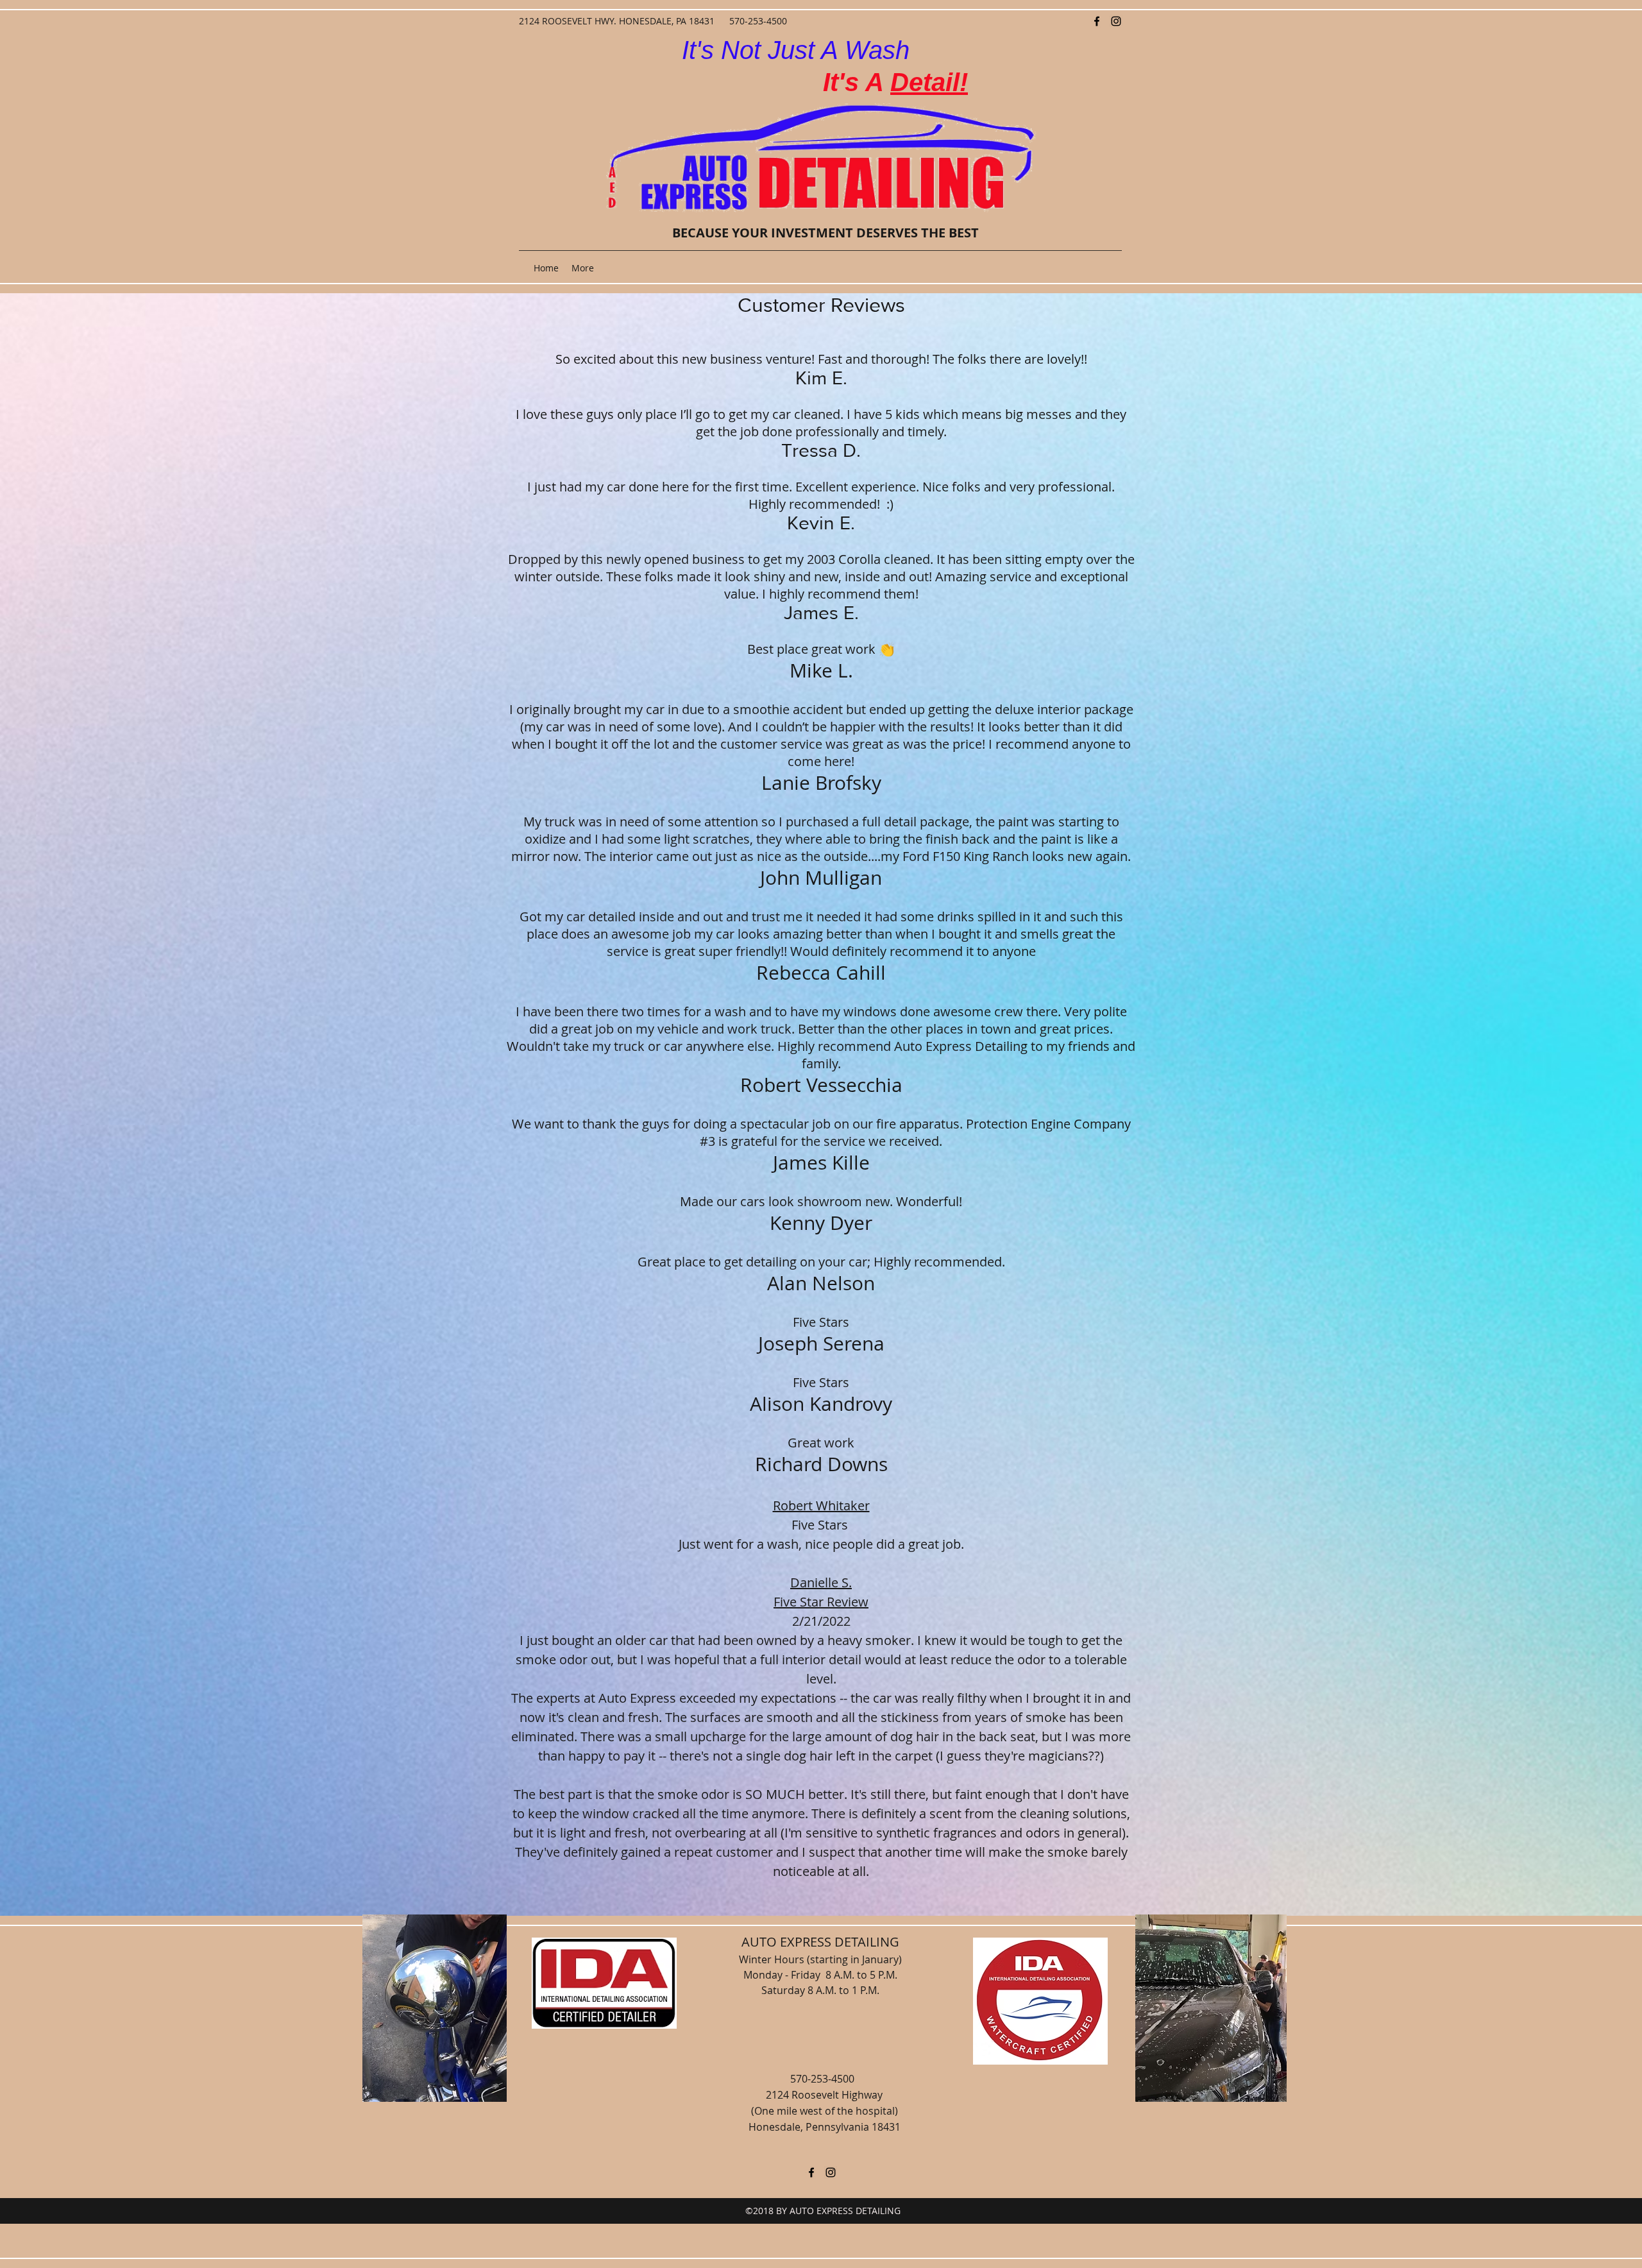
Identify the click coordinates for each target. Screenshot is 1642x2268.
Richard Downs (821, 1464)
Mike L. (821, 670)
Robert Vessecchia (821, 1085)
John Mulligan (821, 878)
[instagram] (1116, 21)
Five (804, 1322)
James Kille (821, 1163)
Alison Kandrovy (821, 1404)
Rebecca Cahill (821, 973)
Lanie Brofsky (821, 783)
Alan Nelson (821, 1283)
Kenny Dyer (821, 1223)
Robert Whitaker (821, 1505)
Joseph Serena (821, 1343)
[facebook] (1097, 21)
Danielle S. (821, 1582)
